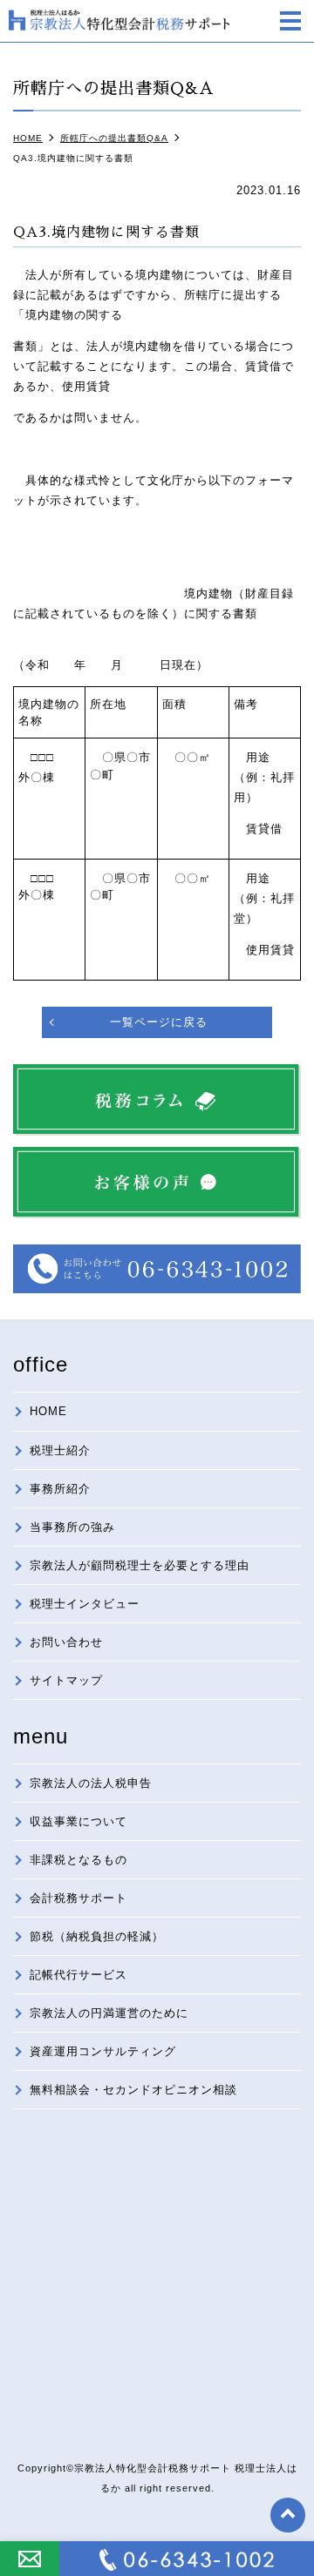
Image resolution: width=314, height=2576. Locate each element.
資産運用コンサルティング (103, 2051)
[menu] (290, 23)
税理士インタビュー (85, 1604)
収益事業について (78, 1821)
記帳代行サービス (78, 1975)
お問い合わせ (66, 1642)
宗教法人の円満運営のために (109, 2013)
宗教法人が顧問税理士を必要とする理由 (140, 1565)
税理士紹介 (60, 1450)
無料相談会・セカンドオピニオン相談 (133, 2090)
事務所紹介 (60, 1489)
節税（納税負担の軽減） (97, 1936)
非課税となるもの (78, 1860)
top (288, 2515)
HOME (48, 1411)
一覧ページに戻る (159, 1022)
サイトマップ (66, 1680)
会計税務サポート (78, 1898)
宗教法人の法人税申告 (91, 1783)
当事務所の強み (72, 1527)
